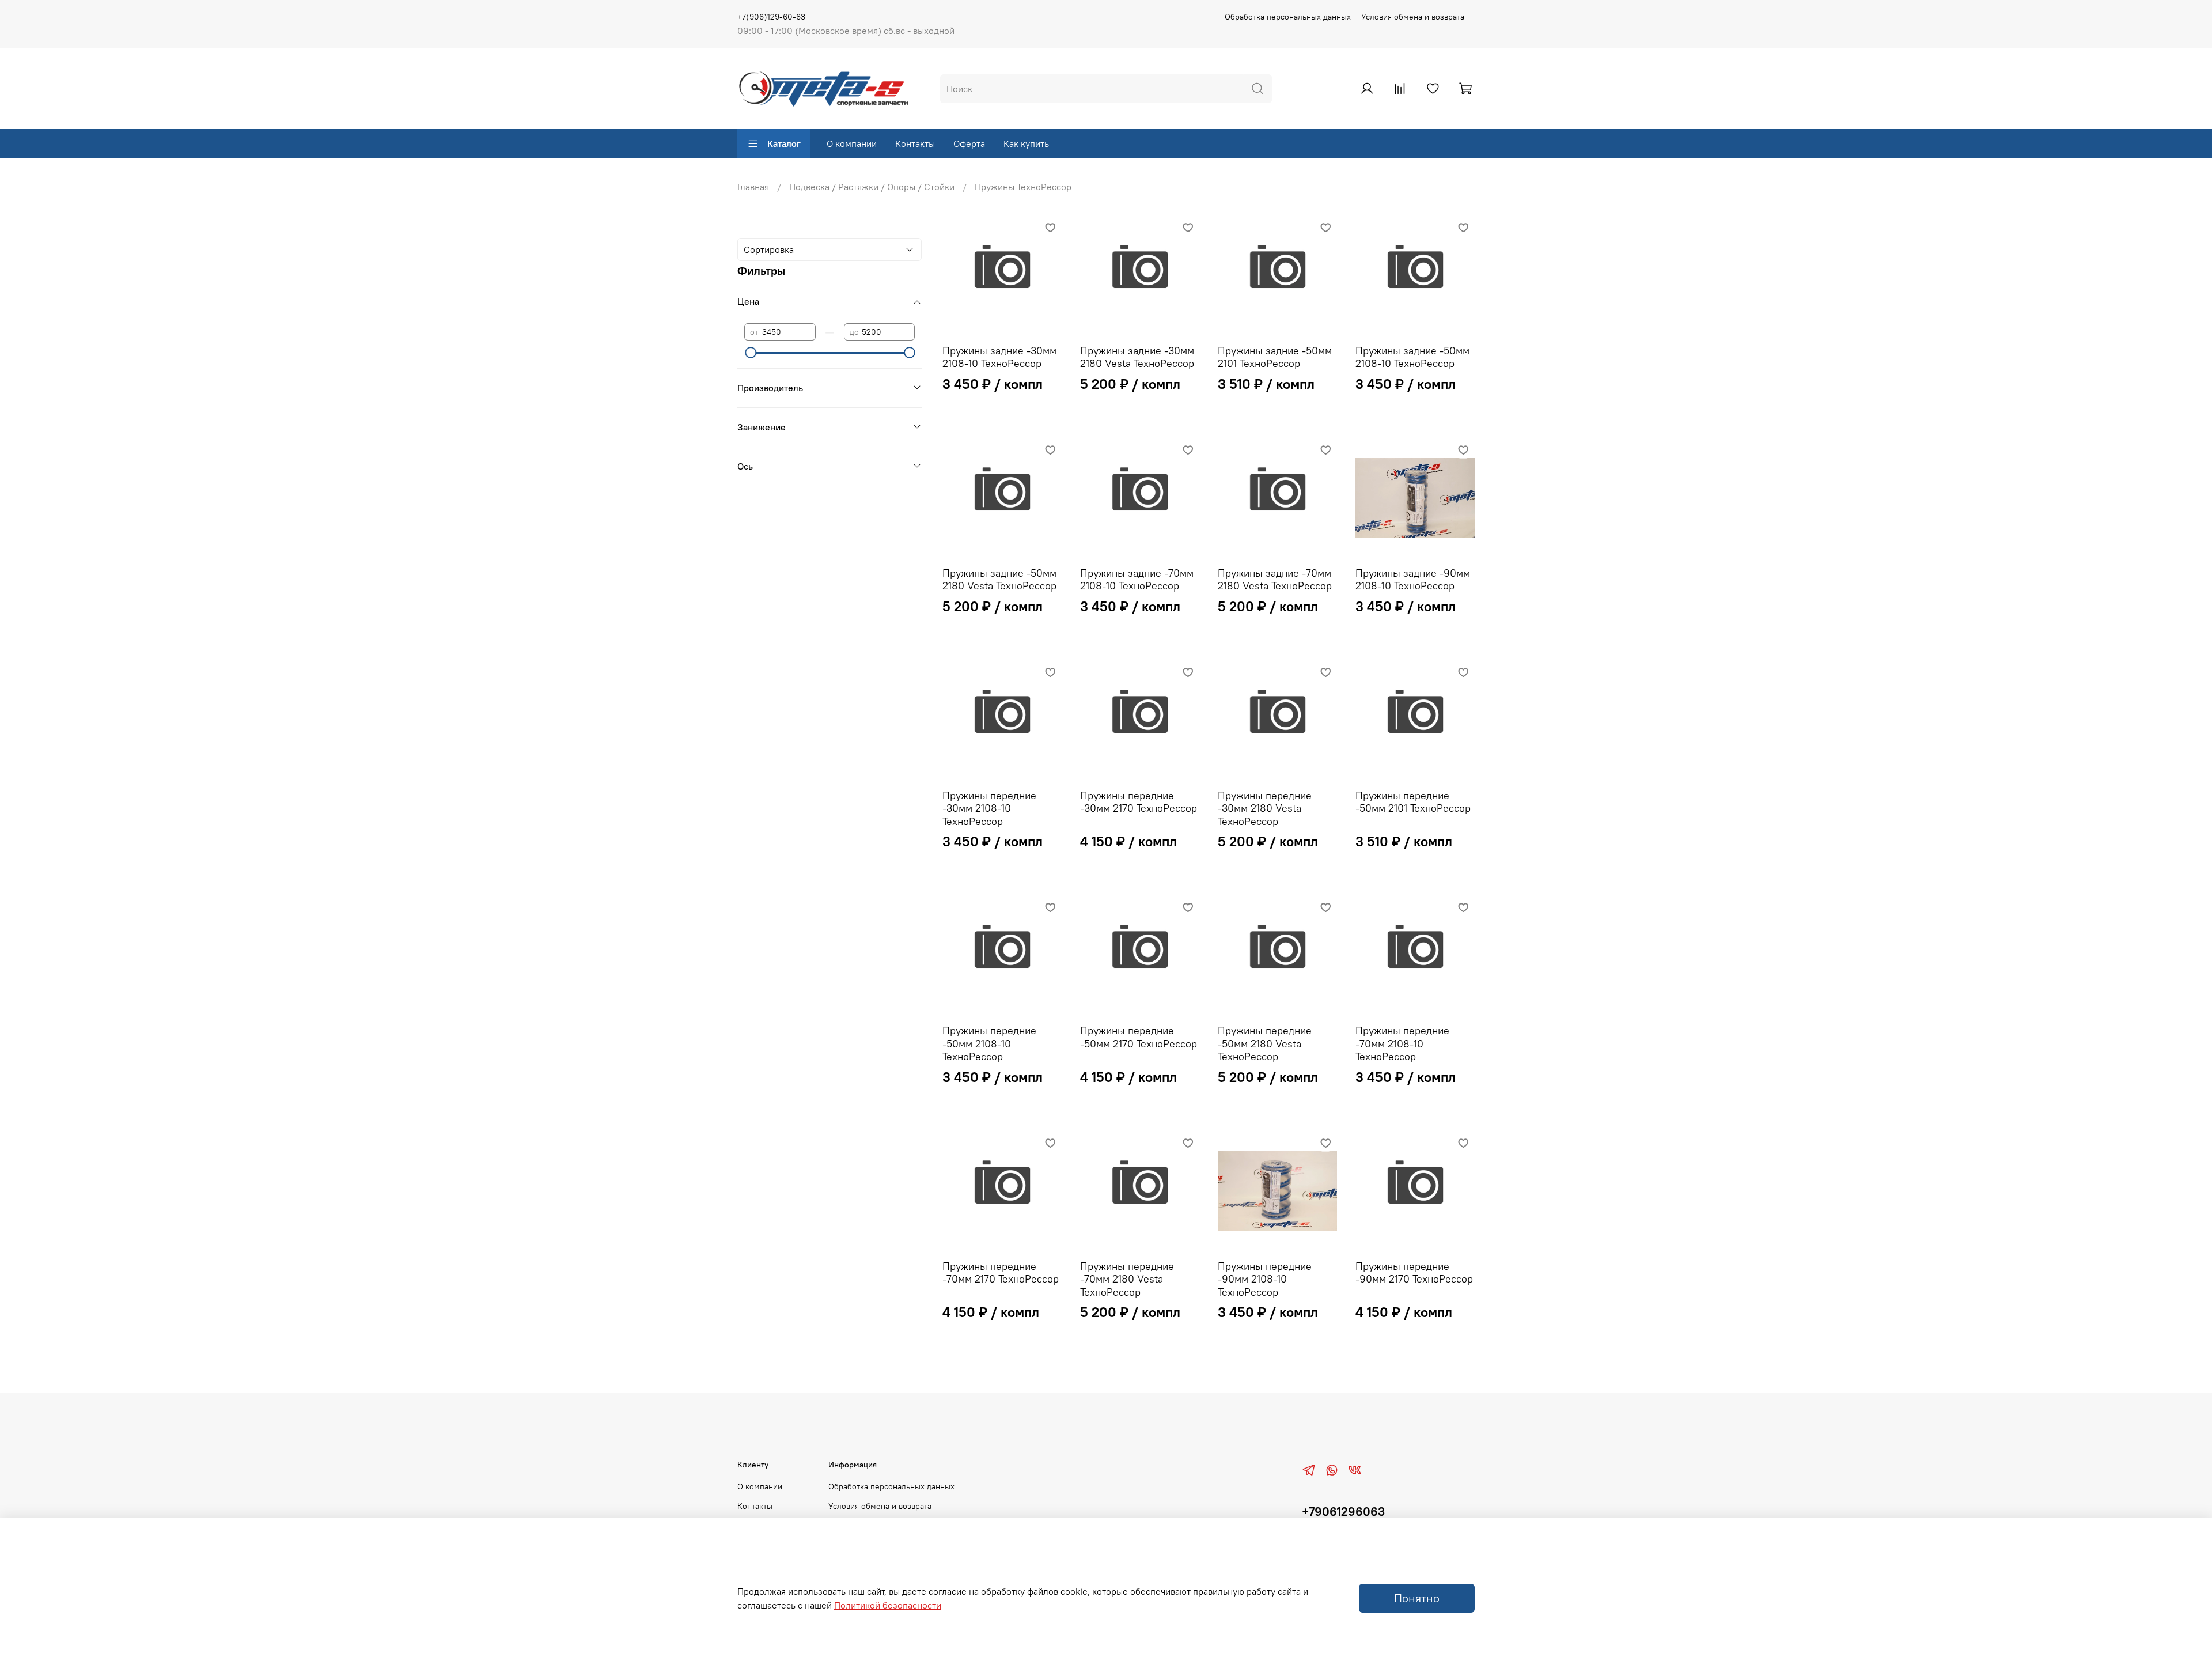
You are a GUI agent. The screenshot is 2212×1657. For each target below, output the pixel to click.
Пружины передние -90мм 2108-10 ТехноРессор (1265, 1279)
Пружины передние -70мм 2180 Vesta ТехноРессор (1127, 1279)
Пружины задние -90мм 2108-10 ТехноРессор (1413, 580)
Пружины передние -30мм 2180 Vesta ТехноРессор (1265, 808)
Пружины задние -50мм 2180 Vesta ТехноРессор (999, 580)
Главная (753, 187)
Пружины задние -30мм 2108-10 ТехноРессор (999, 357)
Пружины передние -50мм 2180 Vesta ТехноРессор (1265, 1043)
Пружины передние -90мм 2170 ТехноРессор (1414, 1273)
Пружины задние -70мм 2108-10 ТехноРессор (1137, 580)
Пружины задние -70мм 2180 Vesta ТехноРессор (1275, 580)
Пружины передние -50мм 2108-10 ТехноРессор (989, 1043)
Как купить (1026, 143)
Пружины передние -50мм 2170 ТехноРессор (1139, 1037)
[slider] (750, 353)
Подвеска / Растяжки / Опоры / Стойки (872, 187)
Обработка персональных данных (1288, 17)
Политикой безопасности (888, 1605)
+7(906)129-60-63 (771, 17)
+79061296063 (1343, 1512)
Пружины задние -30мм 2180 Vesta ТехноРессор (1137, 357)
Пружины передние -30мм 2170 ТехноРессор (1139, 802)
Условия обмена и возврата (1413, 17)
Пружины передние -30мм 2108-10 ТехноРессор (989, 808)
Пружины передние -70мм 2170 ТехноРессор (1001, 1273)
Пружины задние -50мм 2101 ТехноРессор (1275, 357)
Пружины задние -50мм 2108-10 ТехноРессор (1412, 357)
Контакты (915, 143)
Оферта (969, 143)
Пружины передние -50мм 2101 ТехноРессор (1413, 802)
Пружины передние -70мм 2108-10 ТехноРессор (1402, 1043)
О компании (852, 143)
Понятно (1417, 1598)
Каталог (784, 143)
